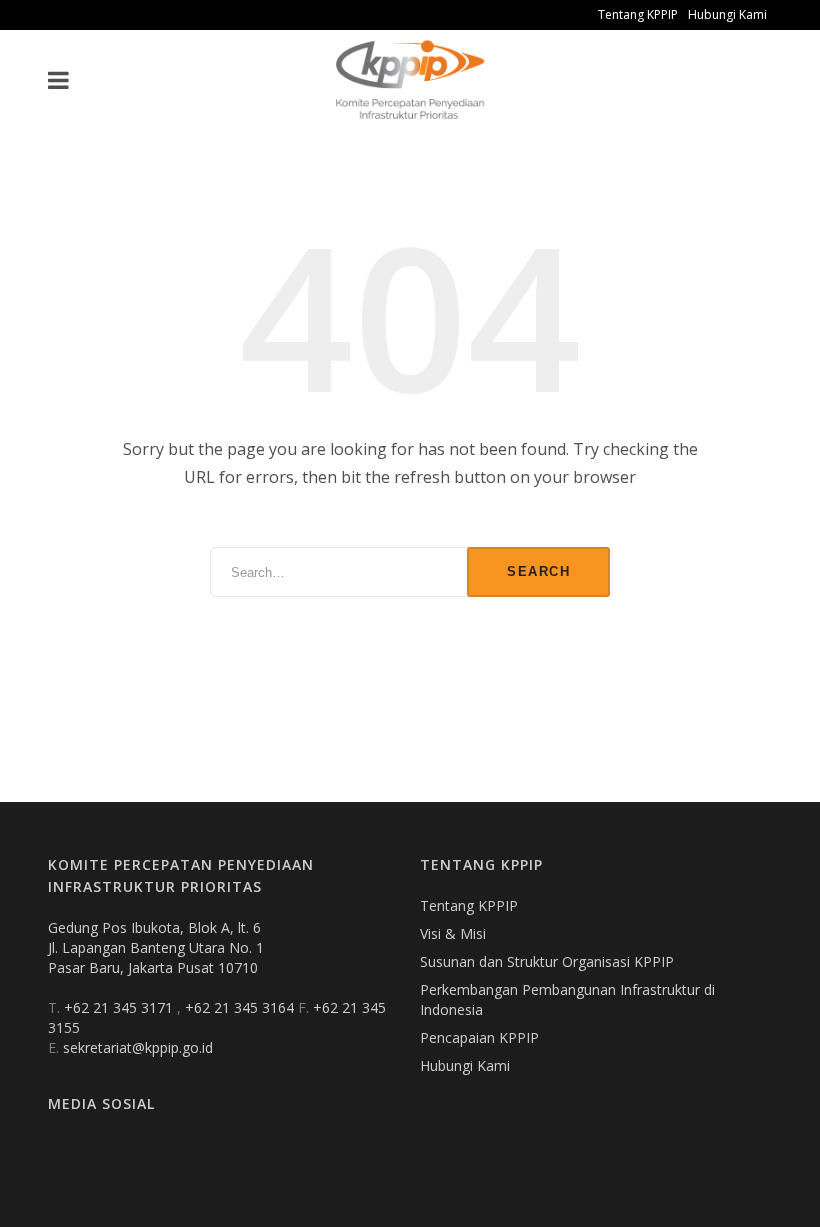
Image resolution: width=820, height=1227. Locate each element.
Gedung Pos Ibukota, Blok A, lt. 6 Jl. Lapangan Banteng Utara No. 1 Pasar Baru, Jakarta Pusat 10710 (156, 947)
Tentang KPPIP (638, 14)
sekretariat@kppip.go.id (138, 1047)
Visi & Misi (453, 933)
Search (538, 571)
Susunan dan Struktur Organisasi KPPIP (547, 961)
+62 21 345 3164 (241, 1007)
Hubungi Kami (727, 14)
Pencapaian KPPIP (479, 1037)
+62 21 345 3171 (120, 1007)
